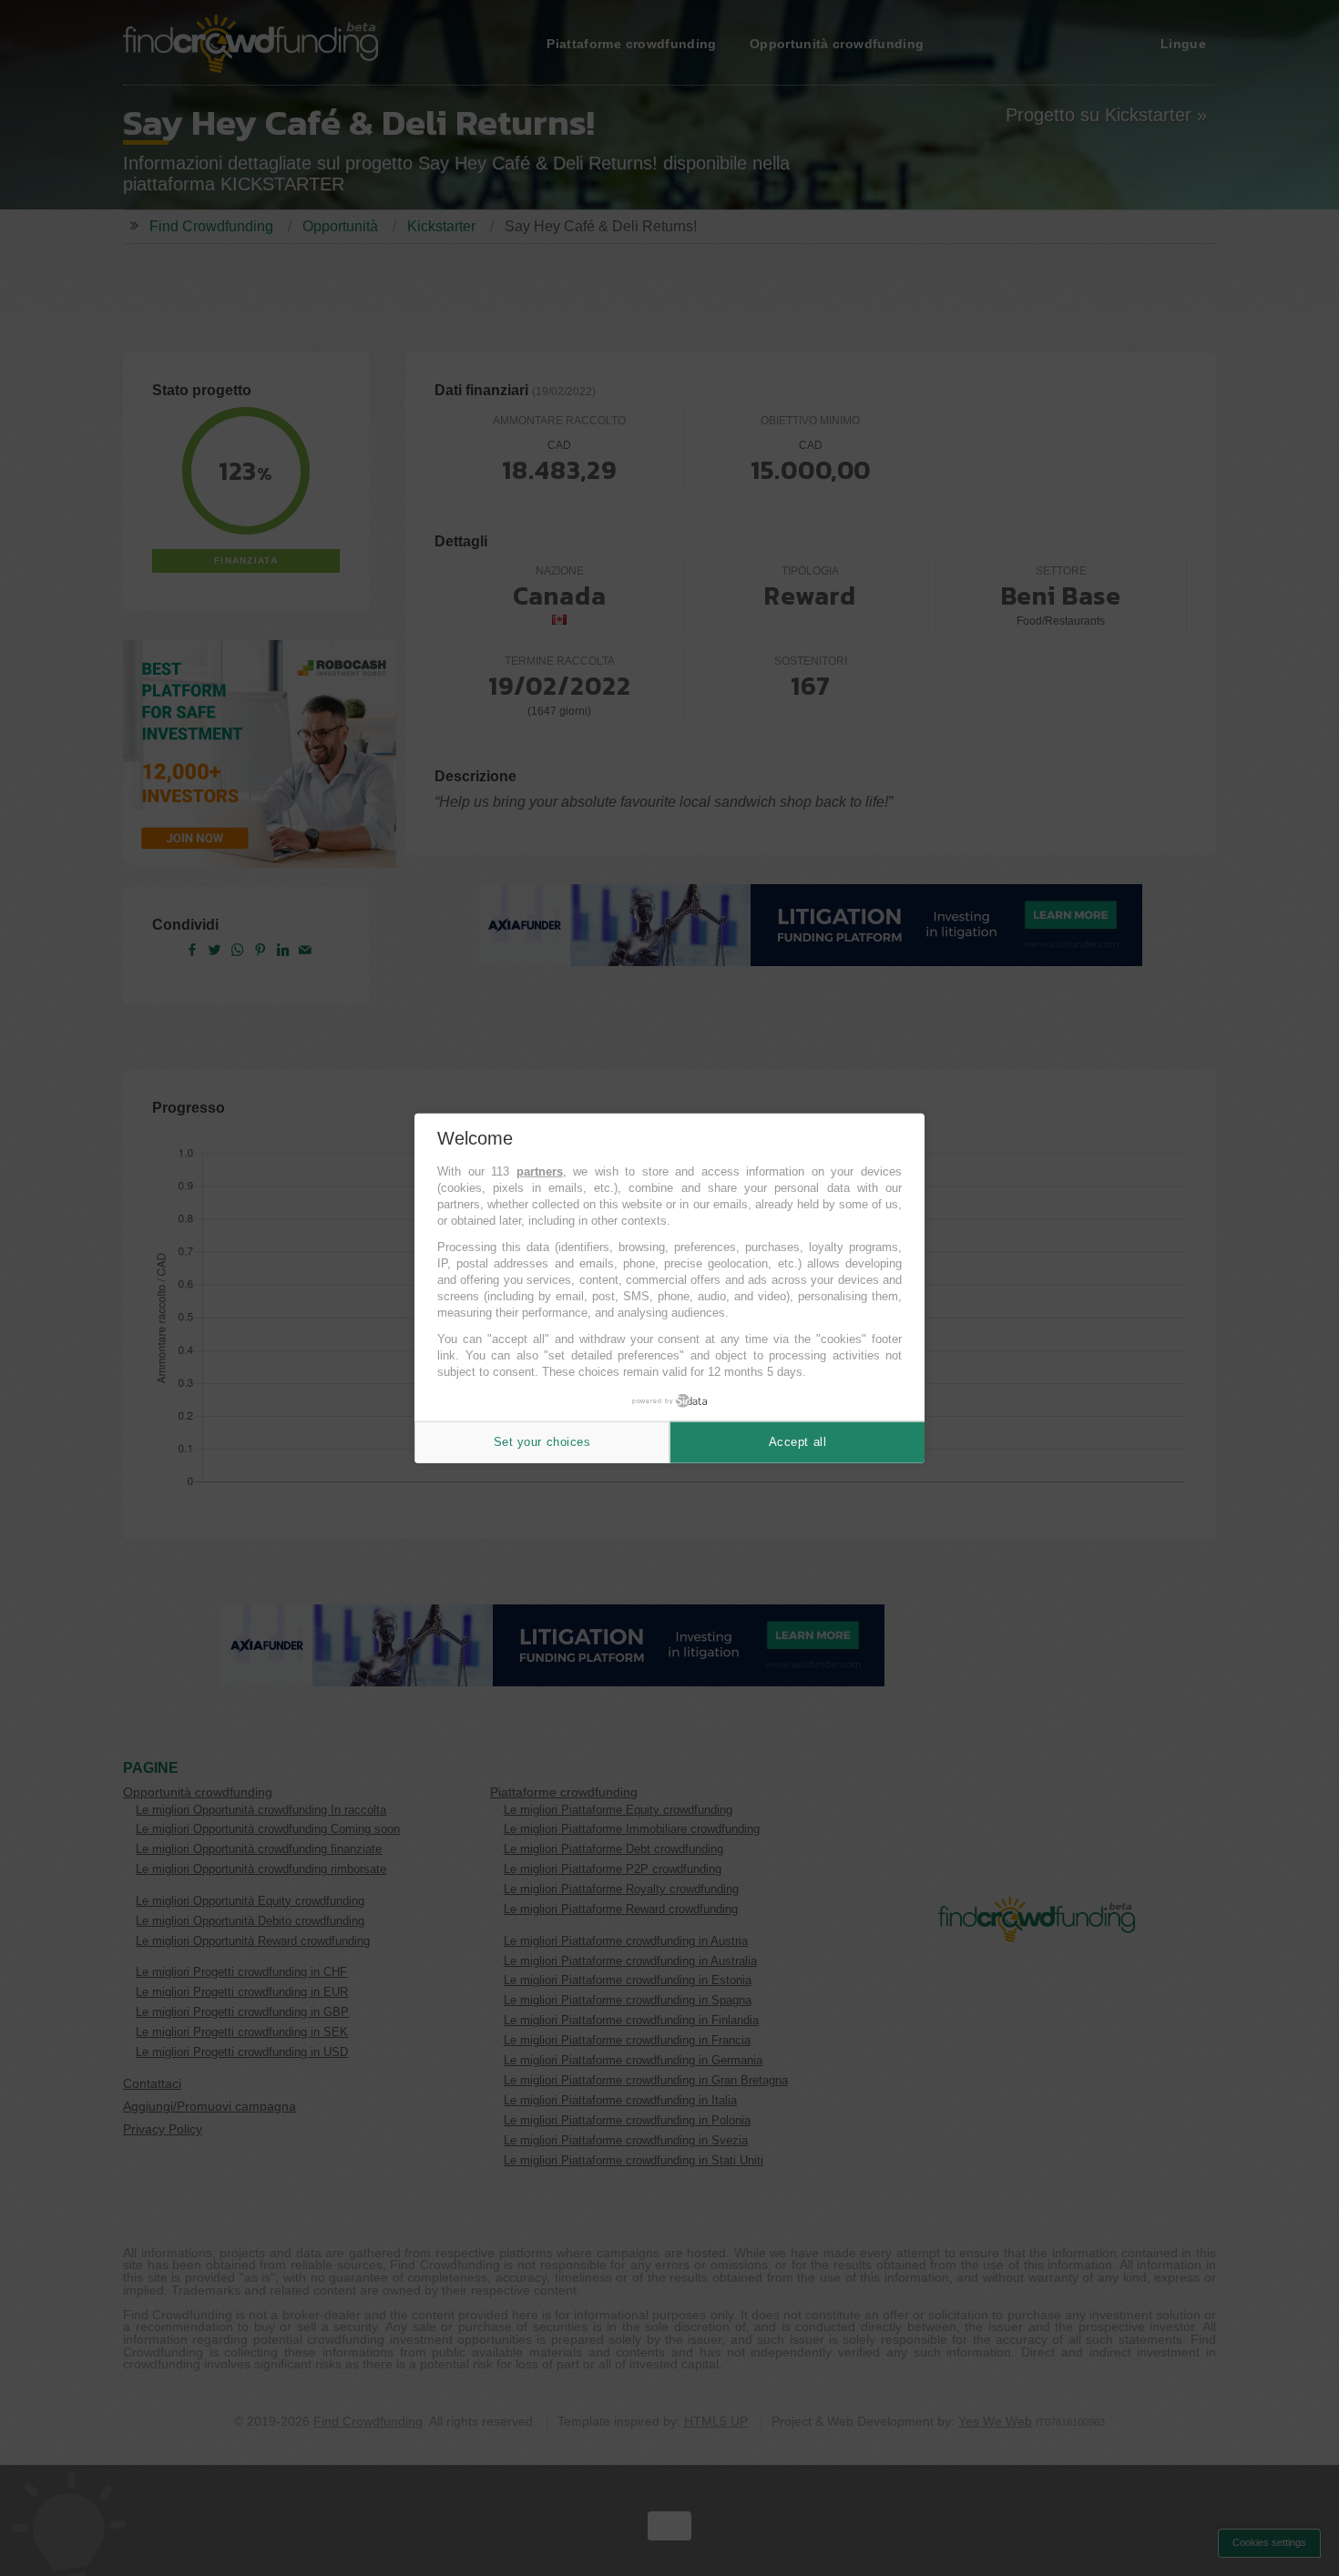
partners (540, 1171)
